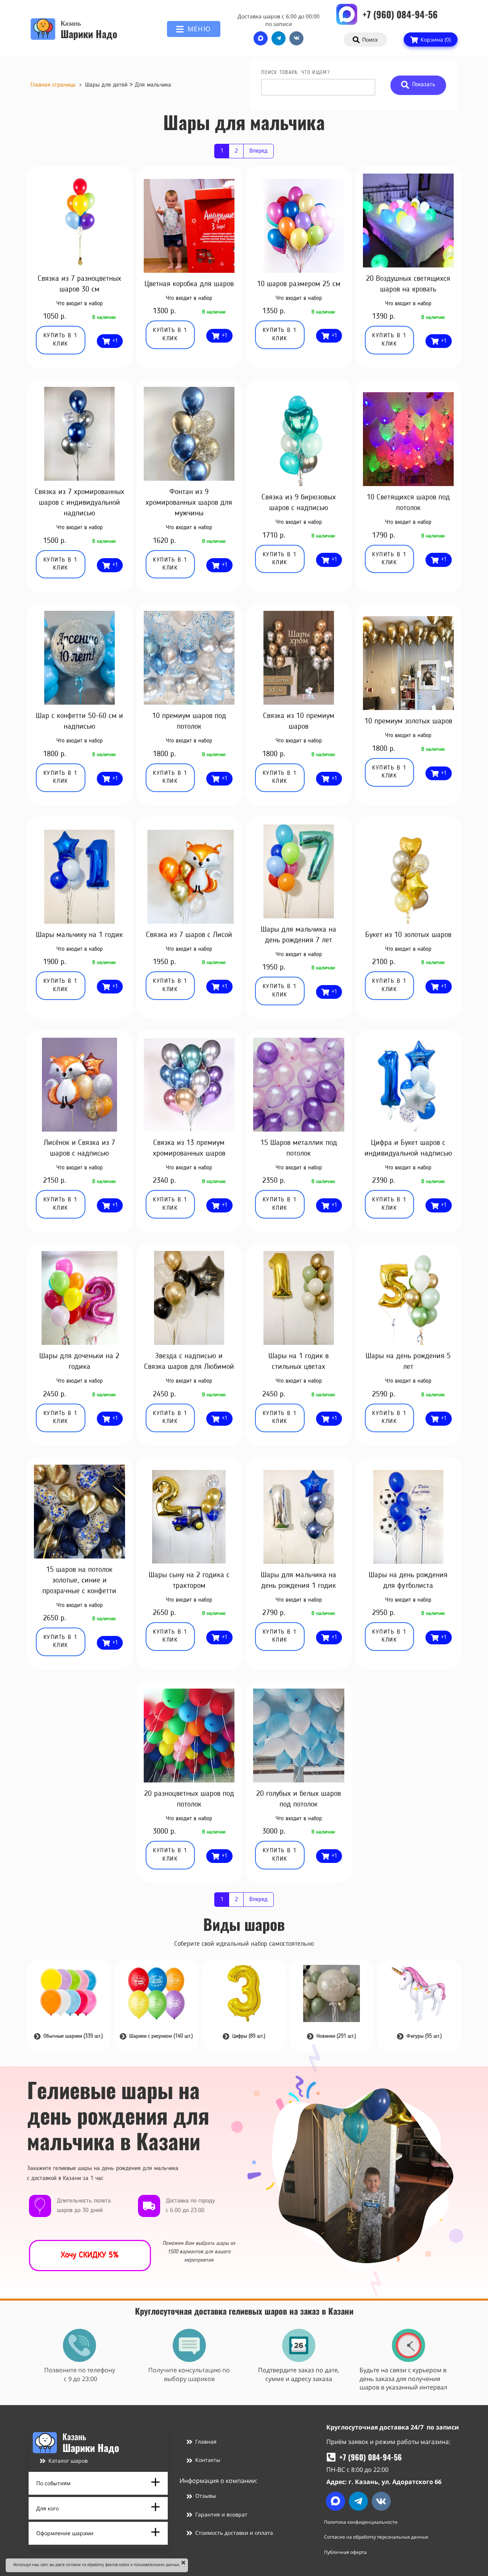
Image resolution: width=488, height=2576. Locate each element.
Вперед (258, 151)
